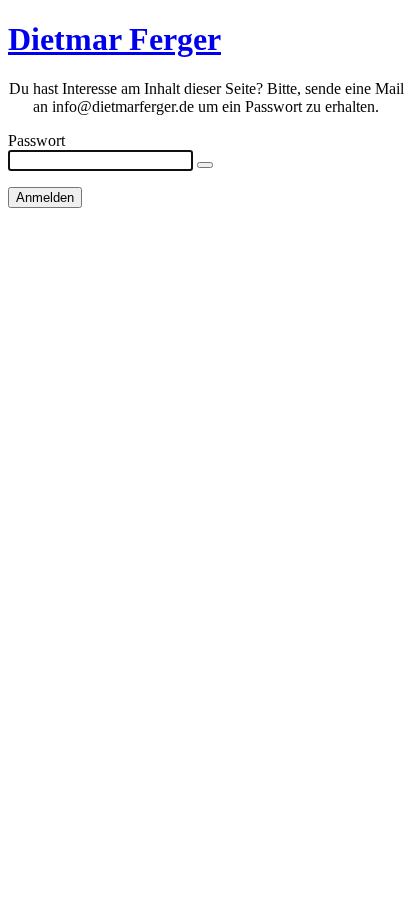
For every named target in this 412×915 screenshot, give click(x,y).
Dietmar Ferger (114, 39)
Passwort (36, 140)
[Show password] (205, 165)
